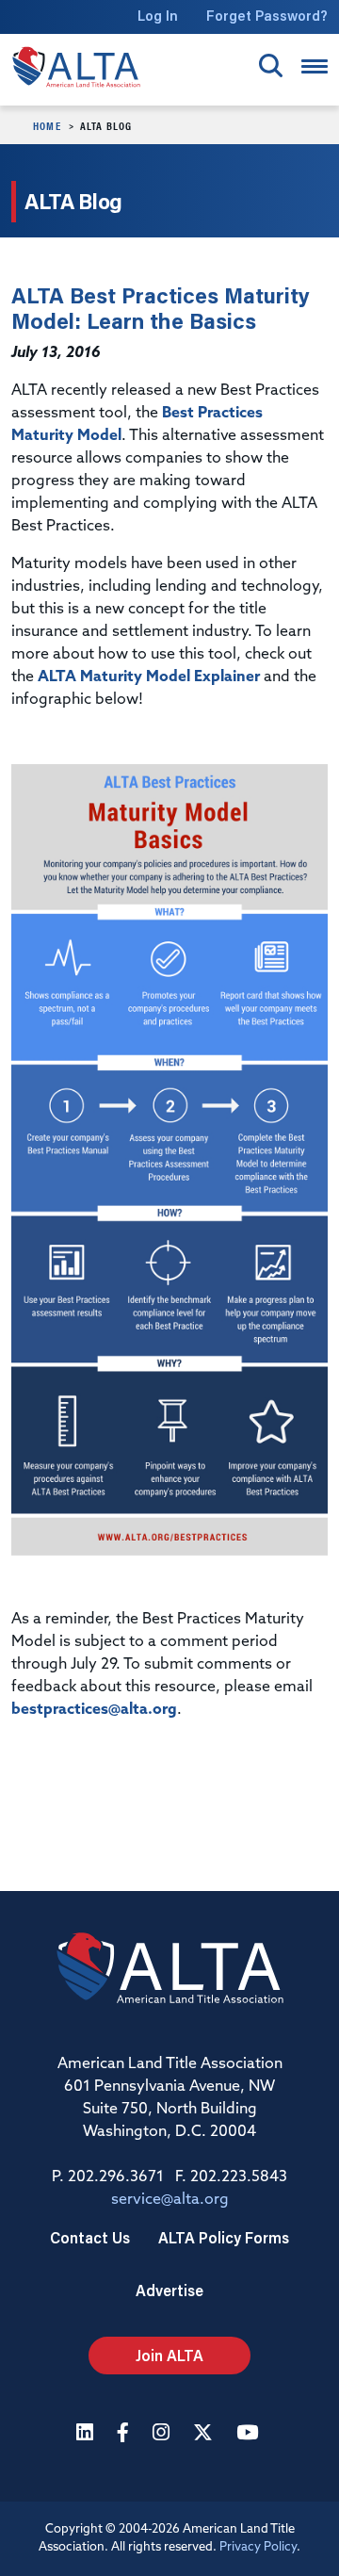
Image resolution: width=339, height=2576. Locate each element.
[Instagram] (163, 2434)
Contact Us (90, 2237)
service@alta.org (170, 2200)
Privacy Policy (258, 2547)
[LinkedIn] (87, 2434)
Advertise (169, 2290)
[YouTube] (250, 2434)
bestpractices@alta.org (94, 1710)
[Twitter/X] (205, 2434)
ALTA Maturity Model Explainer (149, 677)
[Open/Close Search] (271, 65)
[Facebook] (125, 2434)
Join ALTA (169, 2355)
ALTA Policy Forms (224, 2237)
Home (47, 125)
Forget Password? (267, 16)
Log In (158, 16)
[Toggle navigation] (315, 66)
